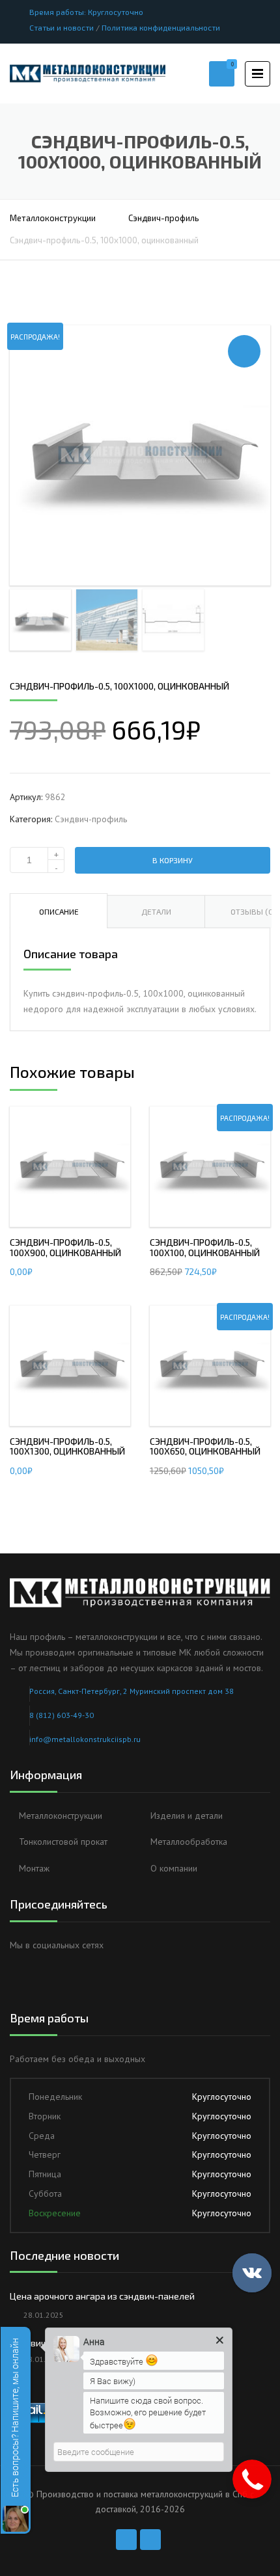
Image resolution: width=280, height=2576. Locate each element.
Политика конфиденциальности (161, 27)
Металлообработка (189, 1842)
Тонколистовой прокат (63, 1842)
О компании (174, 1868)
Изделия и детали (187, 1816)
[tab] (59, 911)
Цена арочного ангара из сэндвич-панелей (102, 2296)
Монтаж (34, 1868)
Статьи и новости (62, 27)
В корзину (173, 860)
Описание (59, 911)
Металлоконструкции (53, 218)
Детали (156, 911)
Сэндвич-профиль (164, 218)
